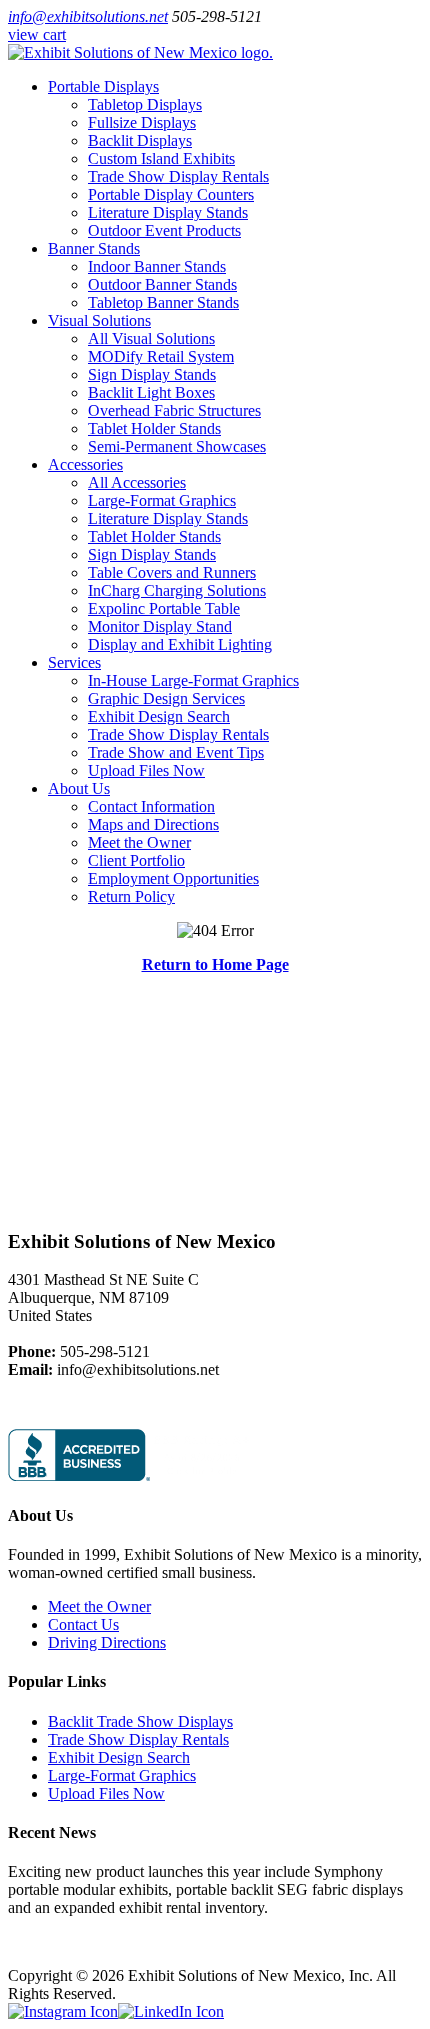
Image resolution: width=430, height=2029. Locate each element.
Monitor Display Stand (160, 626)
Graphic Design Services (166, 698)
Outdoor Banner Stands (162, 284)
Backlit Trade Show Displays (140, 1721)
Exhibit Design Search (159, 716)
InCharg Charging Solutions (177, 590)
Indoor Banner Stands (157, 266)
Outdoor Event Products (164, 230)
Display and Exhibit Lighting (180, 644)
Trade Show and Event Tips (176, 752)
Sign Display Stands (152, 374)
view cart (37, 34)
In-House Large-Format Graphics (193, 680)
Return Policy (131, 896)
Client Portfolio (136, 860)
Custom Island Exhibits (161, 158)
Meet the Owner (139, 842)
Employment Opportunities (173, 878)
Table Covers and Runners (172, 572)
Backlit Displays (140, 140)
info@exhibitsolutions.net (88, 16)
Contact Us (83, 1624)
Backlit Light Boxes (151, 392)
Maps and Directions (153, 824)
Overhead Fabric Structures (174, 410)
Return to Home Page (215, 964)
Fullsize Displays (142, 122)
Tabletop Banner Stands (163, 302)
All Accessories (137, 482)
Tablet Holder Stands (154, 428)
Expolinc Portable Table (164, 608)
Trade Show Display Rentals (178, 176)
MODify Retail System (161, 356)
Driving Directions (107, 1642)
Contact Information (151, 806)
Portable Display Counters (171, 194)
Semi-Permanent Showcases (177, 446)
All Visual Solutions (151, 338)
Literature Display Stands (168, 212)
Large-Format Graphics (162, 500)
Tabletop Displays (145, 104)
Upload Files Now (146, 770)
